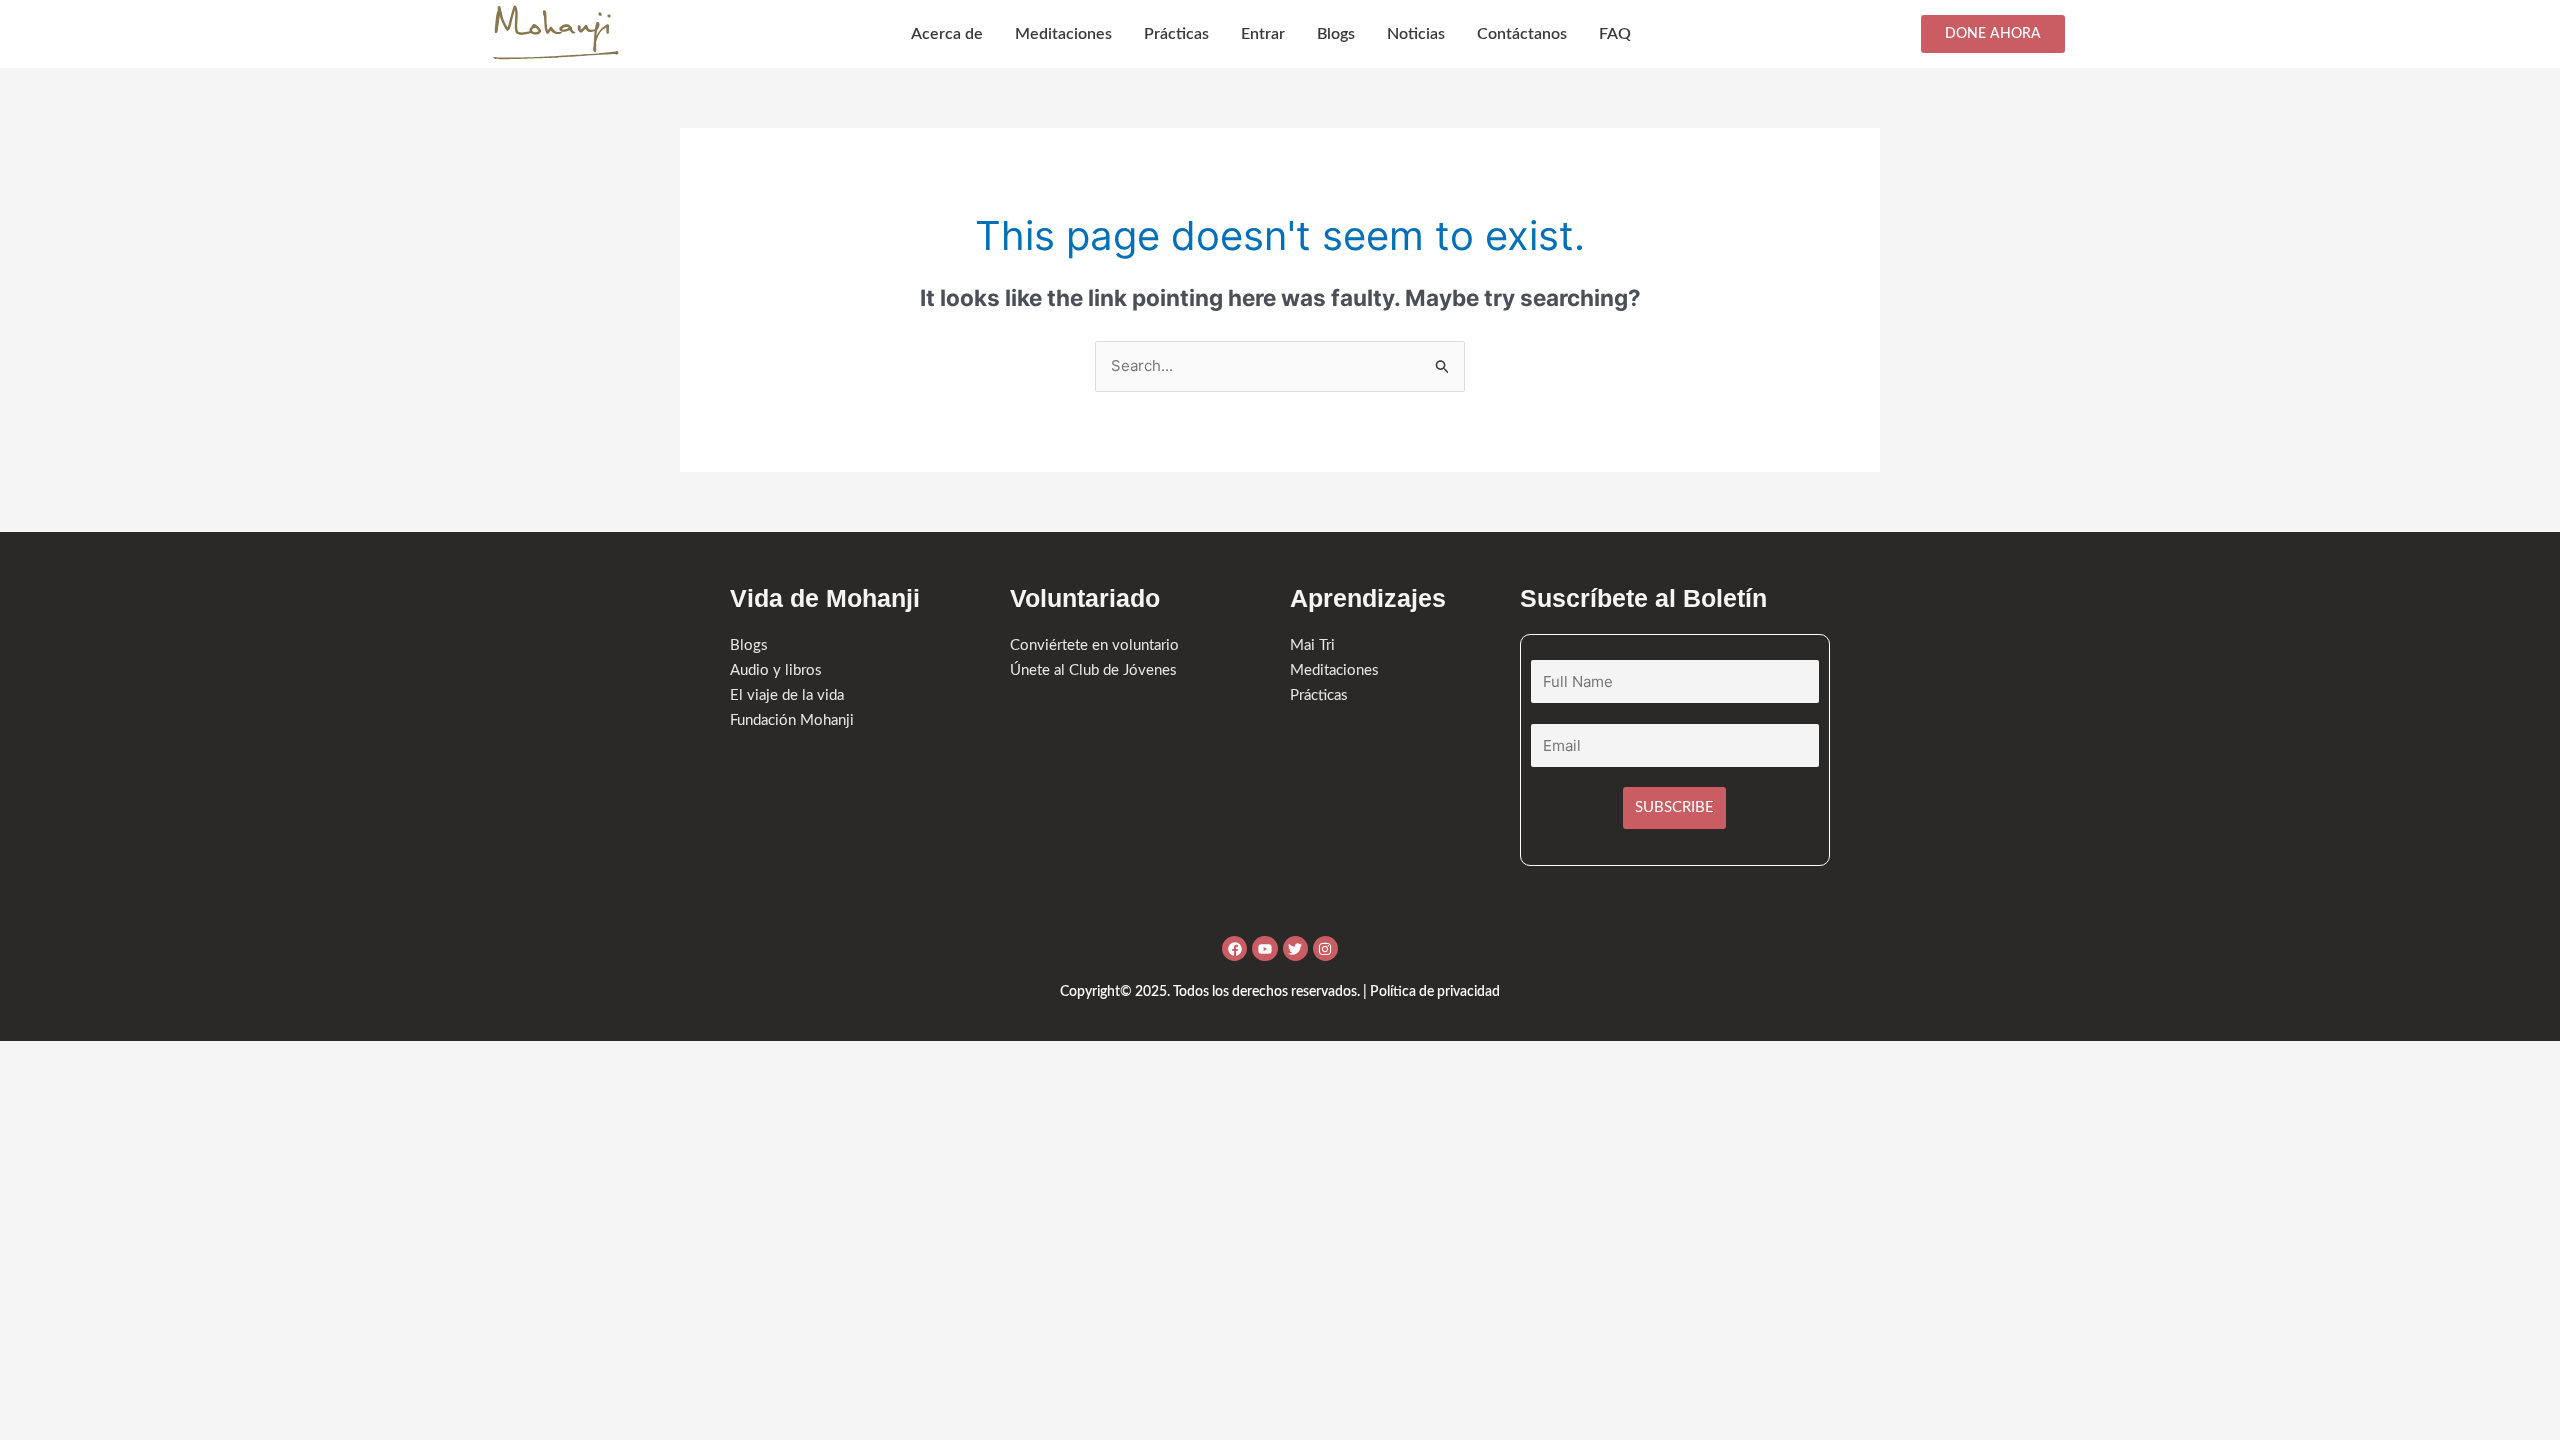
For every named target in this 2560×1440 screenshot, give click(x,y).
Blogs (1336, 34)
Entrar (1263, 34)
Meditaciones (1063, 34)
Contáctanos (1522, 34)
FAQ (1615, 34)
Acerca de (947, 34)
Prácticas (1176, 34)
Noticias (1416, 34)
